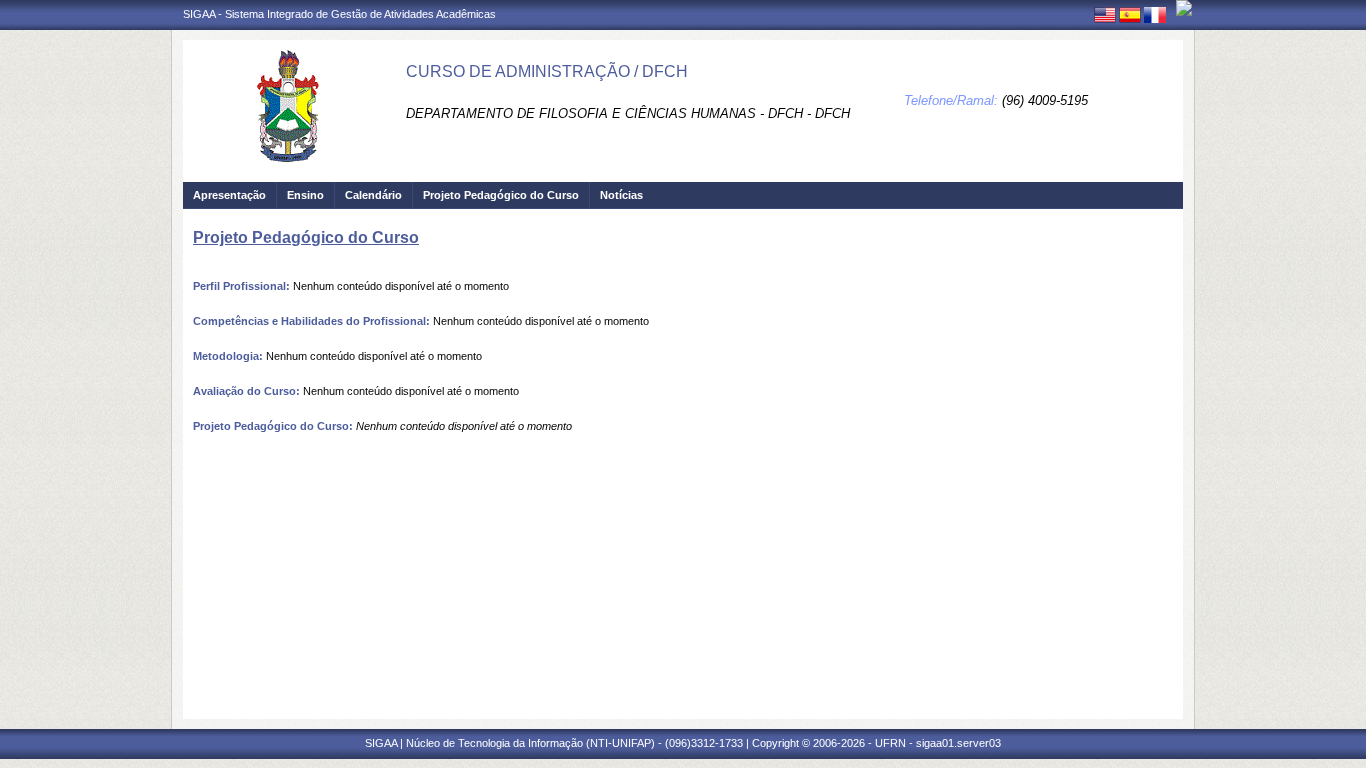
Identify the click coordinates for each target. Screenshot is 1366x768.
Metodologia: (228, 356)
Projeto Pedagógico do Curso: (273, 426)
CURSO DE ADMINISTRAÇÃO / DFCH (547, 71)
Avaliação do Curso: (246, 391)
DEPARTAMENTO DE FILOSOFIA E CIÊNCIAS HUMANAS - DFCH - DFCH (628, 113)
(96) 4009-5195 (1045, 100)
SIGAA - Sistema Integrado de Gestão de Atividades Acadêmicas (339, 14)
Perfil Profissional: (241, 286)
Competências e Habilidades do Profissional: (311, 321)
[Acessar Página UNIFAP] (1184, 8)
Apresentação (229, 195)
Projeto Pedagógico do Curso (501, 195)
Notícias (621, 195)
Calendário (373, 195)
